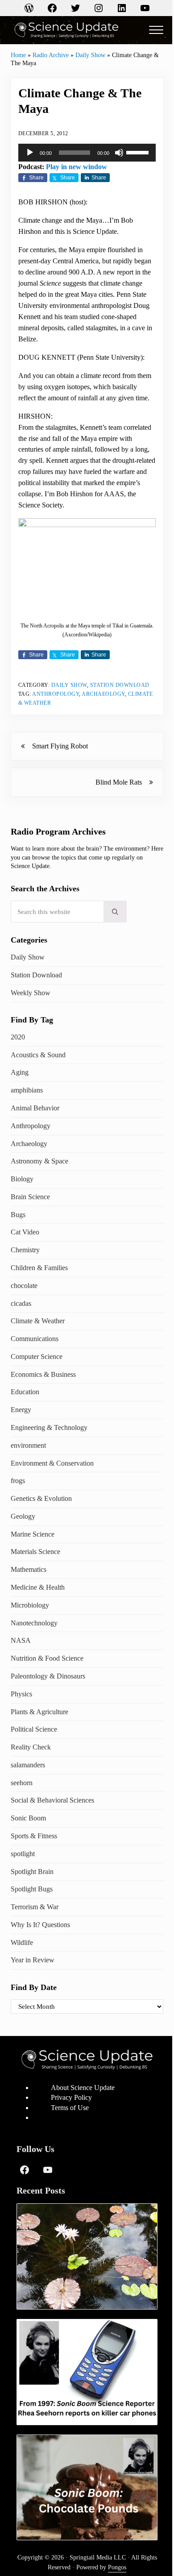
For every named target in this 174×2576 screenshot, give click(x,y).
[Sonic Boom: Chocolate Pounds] (87, 2487)
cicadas (21, 1303)
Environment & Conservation (52, 1463)
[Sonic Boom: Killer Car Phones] (87, 2372)
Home (18, 55)
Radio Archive (51, 55)
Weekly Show (31, 993)
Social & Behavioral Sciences (52, 1800)
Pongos (117, 2567)
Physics (21, 1694)
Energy (21, 1410)
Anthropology (56, 694)
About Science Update (83, 2088)
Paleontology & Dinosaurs (48, 1676)
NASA (21, 1640)
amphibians (27, 1090)
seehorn (22, 1783)
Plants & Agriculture (39, 1712)
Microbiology (30, 1605)
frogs (18, 1481)
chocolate (24, 1286)
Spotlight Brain (32, 1872)
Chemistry (25, 1250)
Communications (35, 1339)
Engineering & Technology (49, 1427)
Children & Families (39, 1268)
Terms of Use (70, 2108)
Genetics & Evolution (41, 1498)
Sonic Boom (28, 1818)
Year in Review (33, 1960)
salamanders (28, 1765)
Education (25, 1392)
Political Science (34, 1729)
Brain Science (30, 1197)
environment (28, 1445)
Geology (23, 1516)
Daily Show (90, 55)
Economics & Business (43, 1374)
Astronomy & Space (39, 1161)
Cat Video (25, 1232)
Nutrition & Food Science (47, 1658)
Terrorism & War (35, 1907)
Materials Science (35, 1552)
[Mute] (119, 153)
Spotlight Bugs (32, 1889)
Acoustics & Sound (38, 1055)
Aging (20, 1072)
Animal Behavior (35, 1108)
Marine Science (33, 1534)
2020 (18, 1037)
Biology (22, 1179)
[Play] (30, 153)
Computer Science (37, 1357)
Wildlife (22, 1942)
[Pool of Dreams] (87, 2256)
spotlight (23, 1854)
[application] (87, 153)
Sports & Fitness (34, 1836)
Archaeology (103, 694)
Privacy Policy (71, 2097)
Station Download (120, 685)
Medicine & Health (38, 1587)
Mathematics (29, 1569)
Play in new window (77, 167)
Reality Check (31, 1747)
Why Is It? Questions (40, 1925)
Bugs (18, 1215)
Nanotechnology (34, 1623)
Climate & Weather (38, 1321)
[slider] (139, 152)
